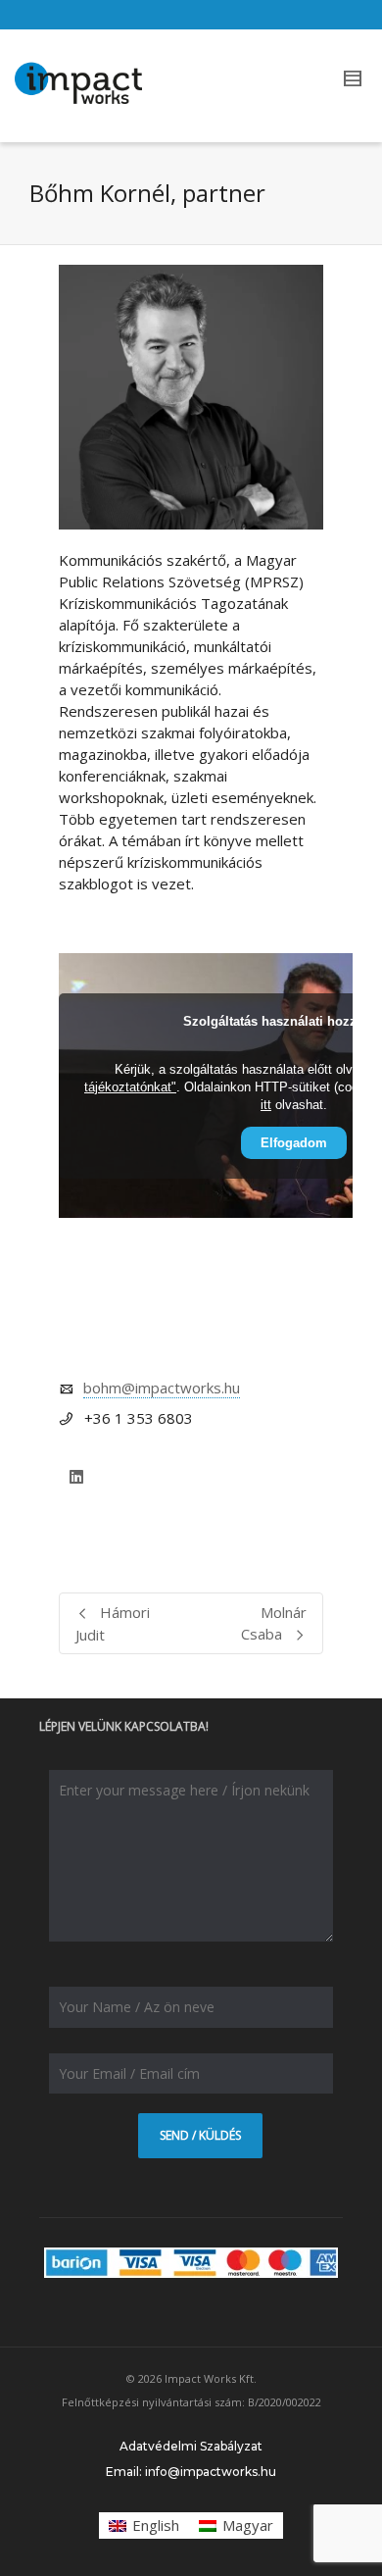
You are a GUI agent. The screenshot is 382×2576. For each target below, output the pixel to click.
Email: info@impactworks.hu (191, 2472)
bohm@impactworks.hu (162, 1388)
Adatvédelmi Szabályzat (191, 2446)
